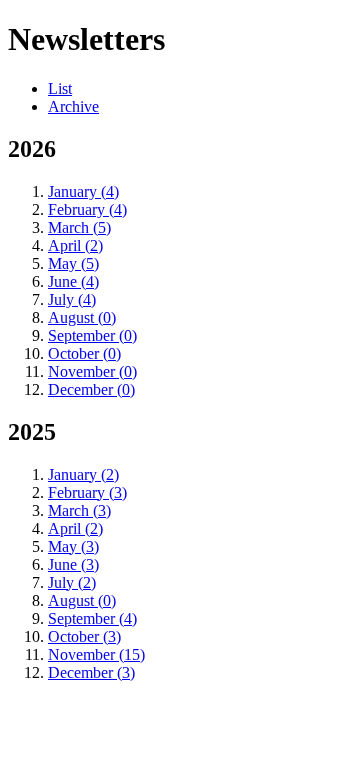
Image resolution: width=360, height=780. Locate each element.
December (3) (91, 672)
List (60, 88)
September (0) (92, 335)
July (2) (72, 582)
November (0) (92, 371)
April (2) (75, 245)
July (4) (72, 299)
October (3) (84, 636)
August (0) (82, 317)
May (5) (73, 263)
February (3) (87, 492)
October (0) (84, 353)
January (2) (83, 474)
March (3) (79, 510)
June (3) (73, 564)
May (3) (73, 546)
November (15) (96, 654)
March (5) (79, 227)
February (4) (87, 209)
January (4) (83, 191)
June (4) (73, 281)
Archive (73, 106)
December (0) (91, 389)
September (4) (92, 618)
